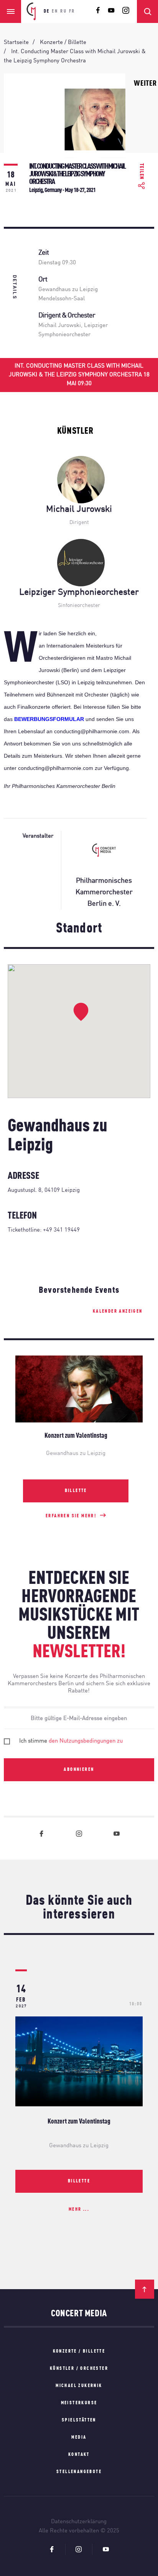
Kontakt (79, 2455)
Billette (76, 1491)
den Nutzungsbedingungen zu (86, 1741)
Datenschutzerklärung (79, 2522)
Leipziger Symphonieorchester (79, 592)
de (47, 11)
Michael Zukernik (79, 2386)
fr (72, 11)
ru (63, 11)
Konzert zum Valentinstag (79, 2122)
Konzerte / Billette (79, 2351)
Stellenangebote (79, 2472)
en (55, 11)
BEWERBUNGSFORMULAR (49, 719)
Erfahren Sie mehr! (71, 1516)
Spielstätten (79, 2420)
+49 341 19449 (61, 1230)
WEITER (145, 84)
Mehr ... (79, 2210)
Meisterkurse (79, 2403)
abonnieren (79, 1770)
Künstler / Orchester (79, 2369)
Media (79, 2438)
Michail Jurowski (60, 326)
